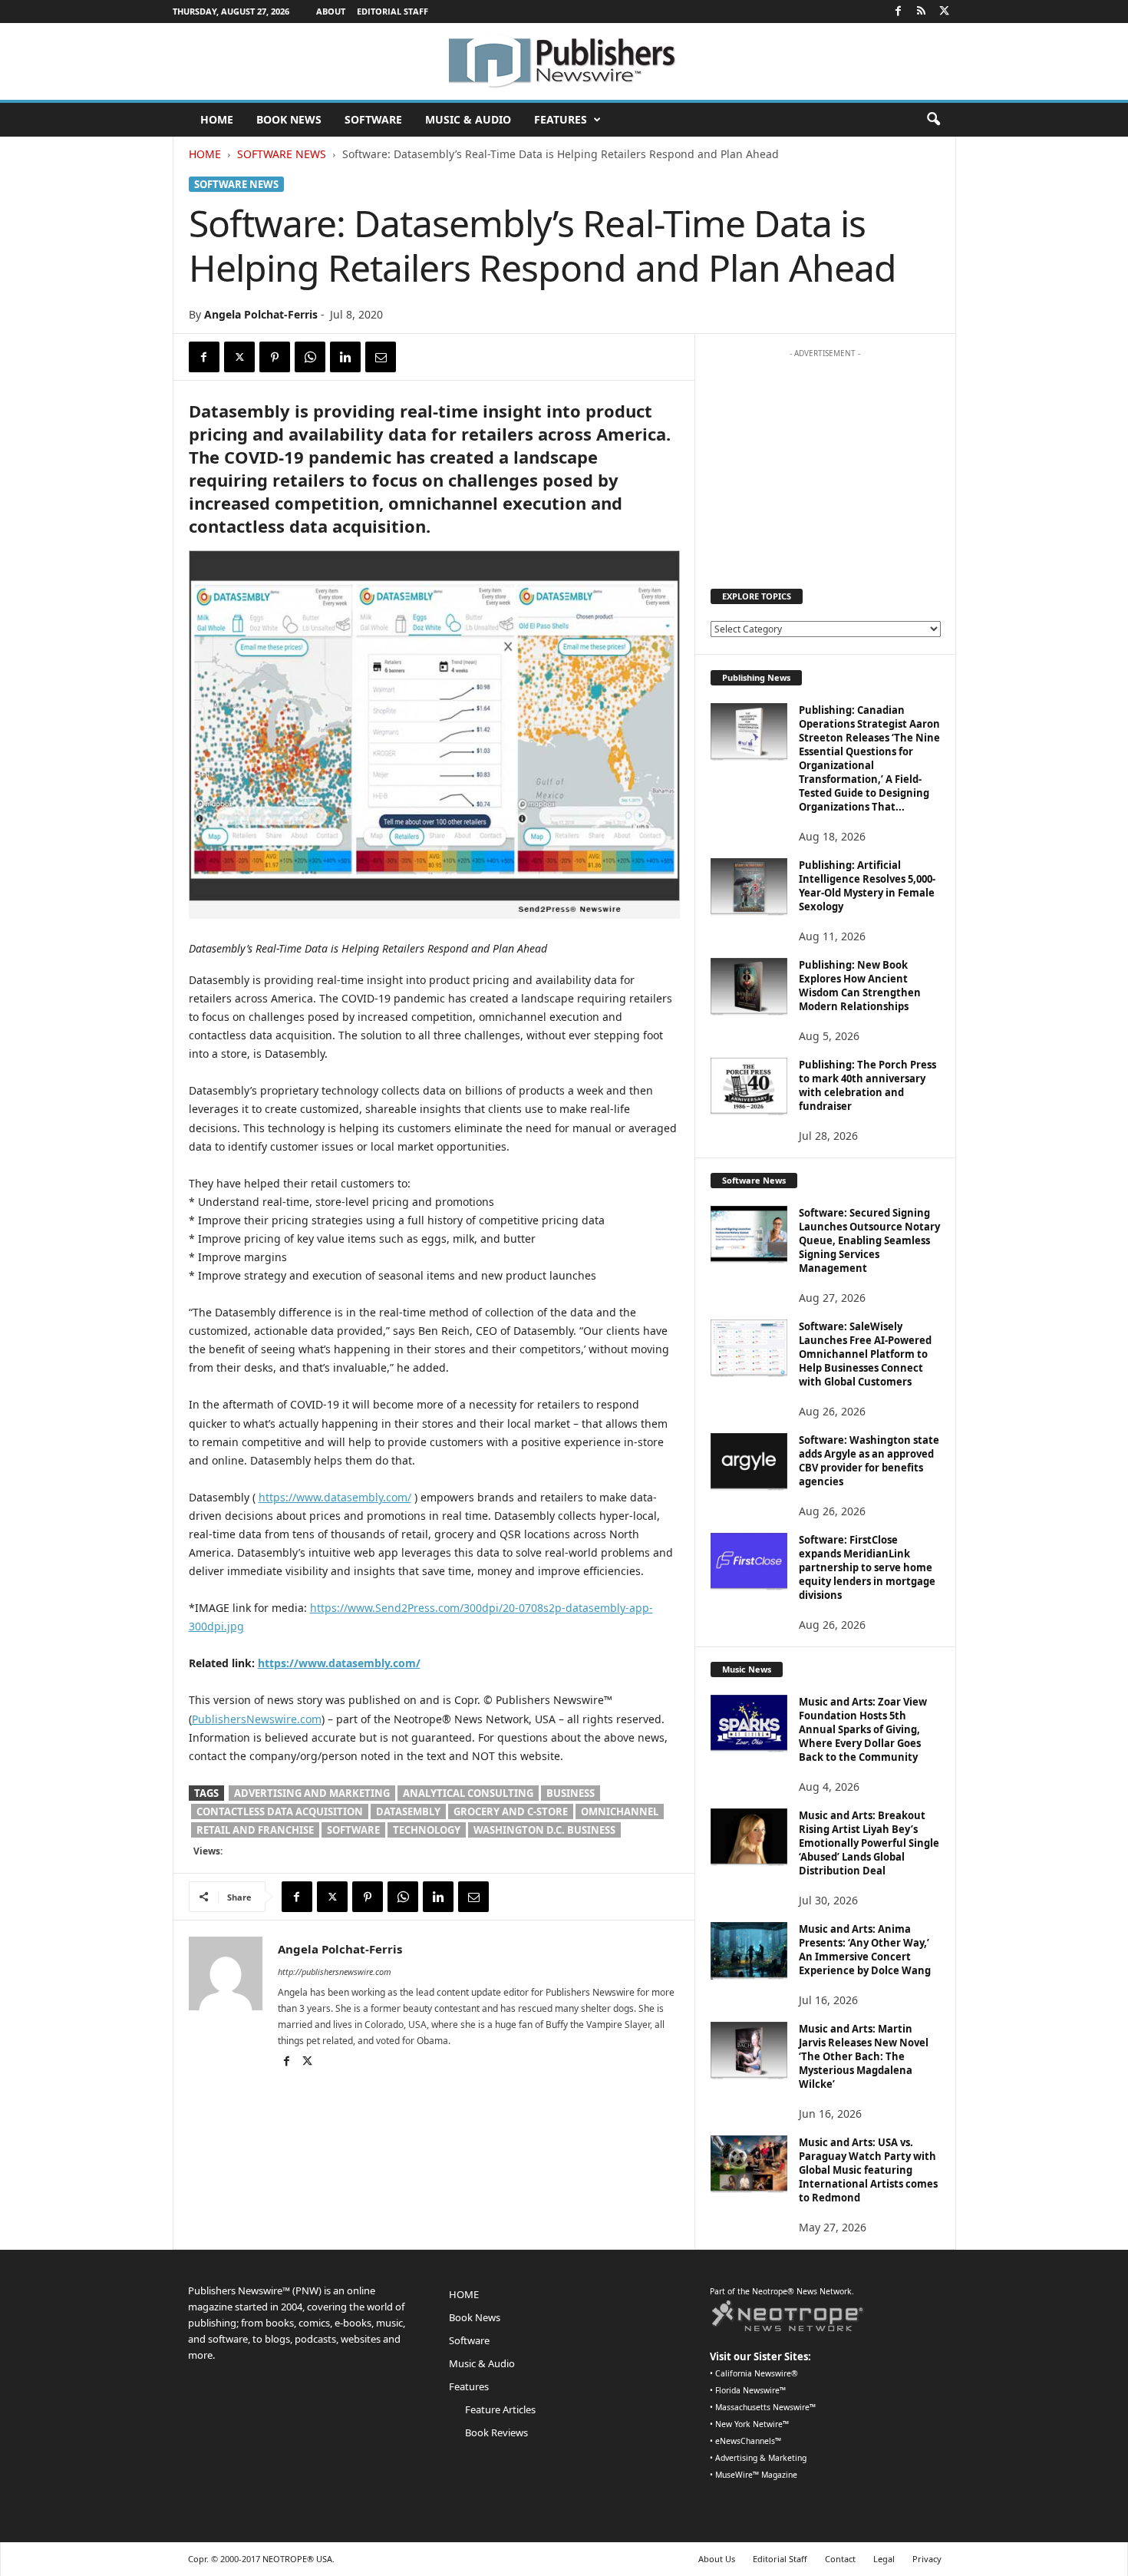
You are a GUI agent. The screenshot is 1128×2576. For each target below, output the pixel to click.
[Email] (381, 357)
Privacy (927, 2559)
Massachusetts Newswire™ (765, 2407)
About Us (717, 2559)
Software (373, 119)
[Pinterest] (275, 357)
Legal (884, 2559)
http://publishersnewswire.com (335, 1972)
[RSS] (922, 12)
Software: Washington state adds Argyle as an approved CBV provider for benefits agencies (869, 1461)
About (331, 11)
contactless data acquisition (280, 1811)
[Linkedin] (345, 357)
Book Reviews (496, 2432)
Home (205, 154)
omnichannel (620, 1811)
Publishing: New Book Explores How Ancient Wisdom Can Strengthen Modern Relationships (860, 986)
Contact (840, 2559)
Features (561, 119)
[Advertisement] (825, 461)
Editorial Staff (392, 11)
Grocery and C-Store (511, 1811)
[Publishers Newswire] (564, 61)
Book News (289, 119)
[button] (933, 120)
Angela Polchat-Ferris (261, 314)
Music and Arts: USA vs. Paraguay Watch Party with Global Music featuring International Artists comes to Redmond (868, 2170)
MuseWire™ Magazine (756, 2475)
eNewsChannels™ (748, 2441)
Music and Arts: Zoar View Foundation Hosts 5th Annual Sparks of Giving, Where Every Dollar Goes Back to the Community (863, 1729)
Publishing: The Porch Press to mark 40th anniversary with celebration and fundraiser (867, 1085)
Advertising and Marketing (312, 1793)
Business (571, 1793)
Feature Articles (500, 2409)
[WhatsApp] (310, 357)
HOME (217, 119)
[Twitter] (945, 12)
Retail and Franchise (255, 1830)
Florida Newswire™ (750, 2390)
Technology (427, 1830)
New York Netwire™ (752, 2424)
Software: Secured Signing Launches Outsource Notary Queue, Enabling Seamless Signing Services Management (869, 1240)
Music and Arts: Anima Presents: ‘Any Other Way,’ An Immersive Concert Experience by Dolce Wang (865, 1950)
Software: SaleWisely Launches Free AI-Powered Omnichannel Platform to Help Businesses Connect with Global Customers (865, 1354)
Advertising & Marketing (761, 2458)
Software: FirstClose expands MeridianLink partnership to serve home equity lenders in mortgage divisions (867, 1567)
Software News (282, 154)
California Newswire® (757, 2373)
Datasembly (408, 1811)
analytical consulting (468, 1793)
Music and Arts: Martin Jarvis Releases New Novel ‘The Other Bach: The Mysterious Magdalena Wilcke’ (864, 2056)
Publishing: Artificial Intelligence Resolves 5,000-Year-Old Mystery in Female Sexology (867, 886)
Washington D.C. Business (544, 1830)
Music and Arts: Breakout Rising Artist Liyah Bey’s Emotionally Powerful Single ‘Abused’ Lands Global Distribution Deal (869, 1843)
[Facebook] (899, 12)
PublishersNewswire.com (257, 1719)
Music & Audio (468, 119)
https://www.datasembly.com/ (335, 1497)
